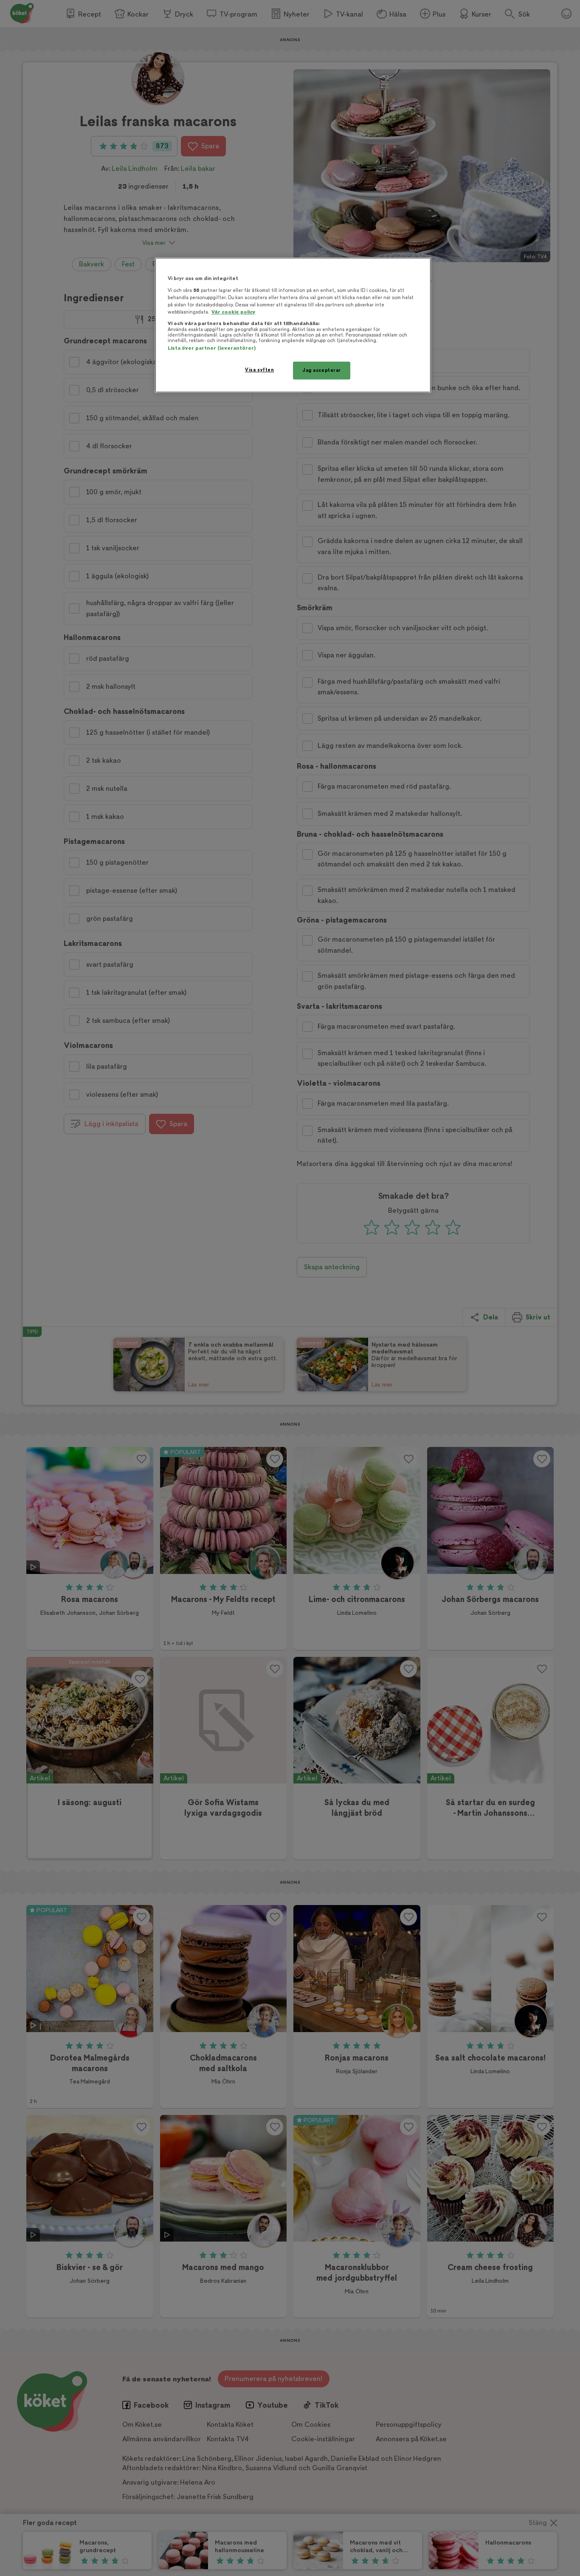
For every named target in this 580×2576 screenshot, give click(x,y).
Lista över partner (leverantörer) (212, 348)
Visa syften (259, 370)
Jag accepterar (322, 370)
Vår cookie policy (234, 312)
